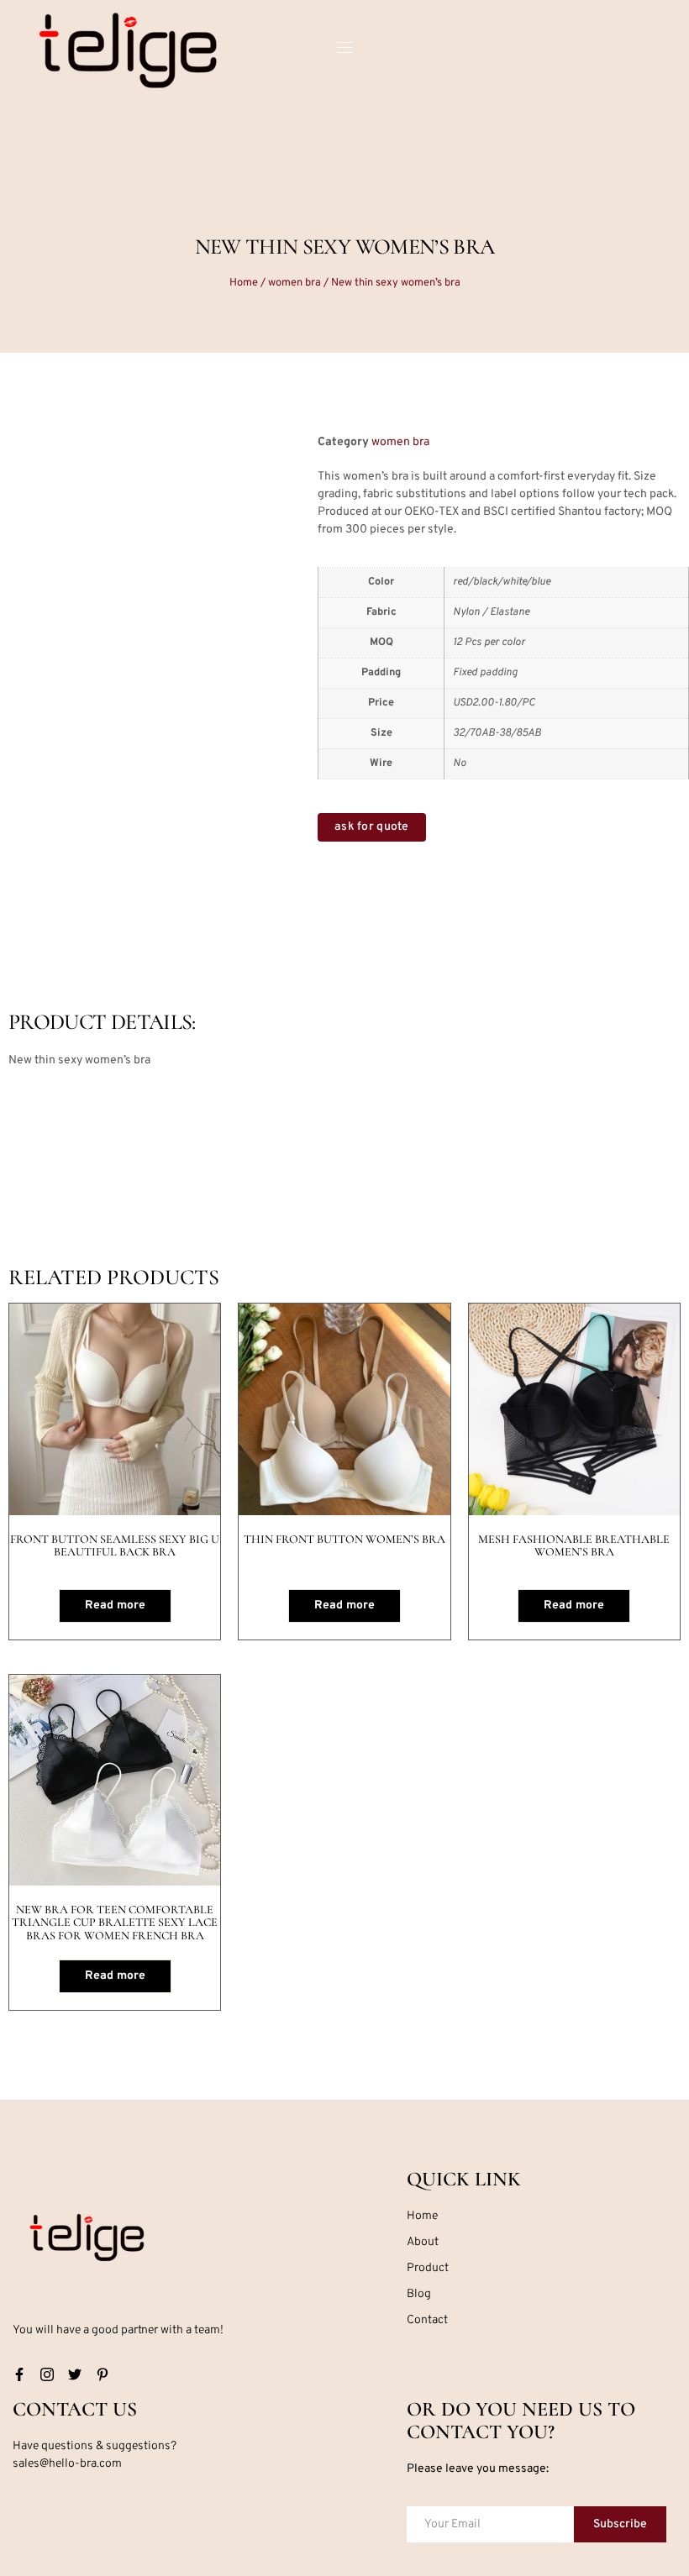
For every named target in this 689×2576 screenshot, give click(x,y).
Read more (115, 1605)
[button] (240, 469)
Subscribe (620, 2524)
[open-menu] (344, 50)
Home (244, 283)
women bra (295, 283)
